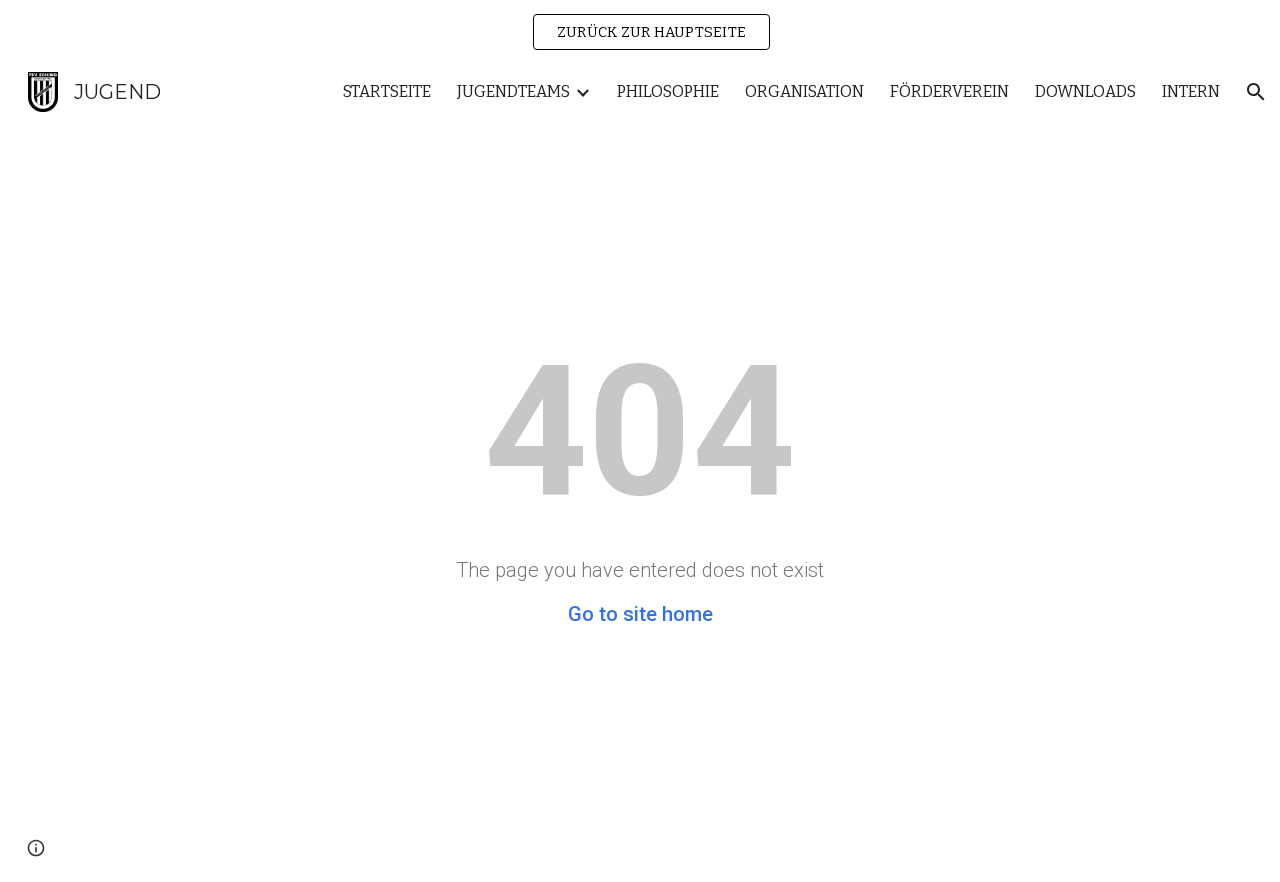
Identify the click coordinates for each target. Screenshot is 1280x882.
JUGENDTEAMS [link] (513, 91)
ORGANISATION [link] (804, 91)
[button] (1256, 92)
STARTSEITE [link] (387, 91)
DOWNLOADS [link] (1085, 91)
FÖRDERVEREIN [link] (949, 91)
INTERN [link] (1191, 91)
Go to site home (640, 614)
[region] (640, 32)
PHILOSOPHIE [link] (668, 91)
